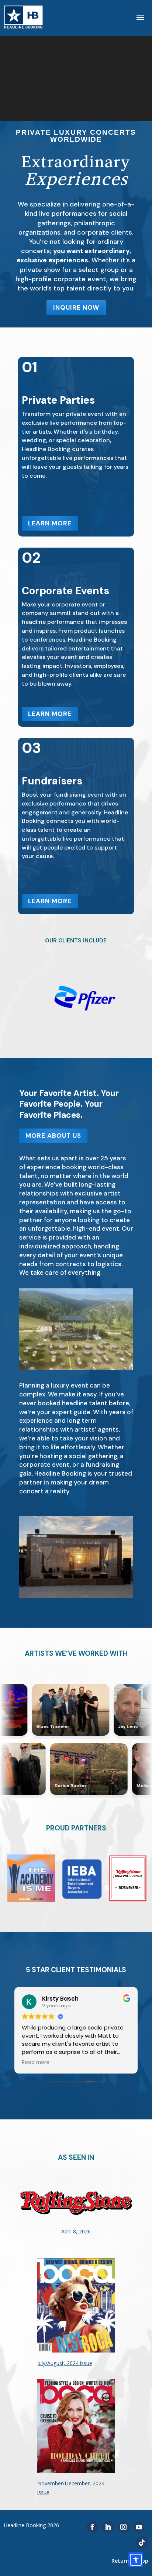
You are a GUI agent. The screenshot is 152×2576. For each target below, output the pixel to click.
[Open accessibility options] (136, 2560)
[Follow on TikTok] (142, 2543)
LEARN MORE (50, 523)
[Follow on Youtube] (139, 2527)
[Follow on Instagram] (124, 2527)
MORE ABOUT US (53, 1136)
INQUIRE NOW (76, 307)
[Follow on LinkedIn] (108, 2527)
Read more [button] (36, 2062)
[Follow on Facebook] (93, 2527)
